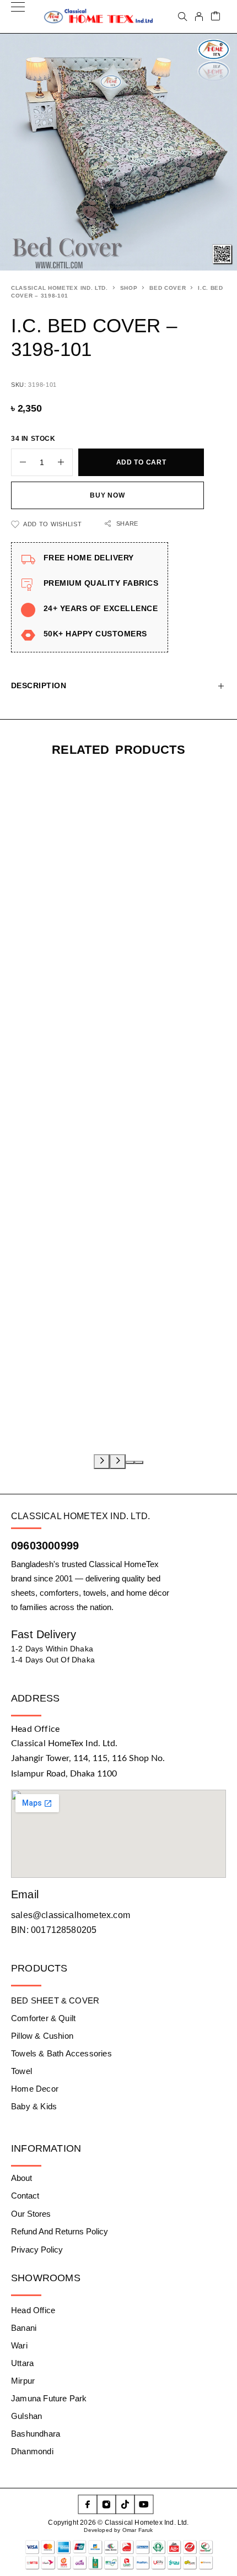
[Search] (182, 17)
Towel (21, 2071)
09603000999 (45, 1546)
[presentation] (102, 1462)
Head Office (33, 2310)
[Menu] (18, 17)
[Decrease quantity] (19, 462)
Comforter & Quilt (43, 2018)
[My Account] (199, 17)
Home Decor (35, 2089)
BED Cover (168, 288)
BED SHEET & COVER (55, 2000)
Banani (24, 2328)
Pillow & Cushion (42, 2036)
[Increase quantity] (65, 462)
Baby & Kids (34, 2106)
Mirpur (23, 2381)
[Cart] (216, 17)
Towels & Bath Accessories (61, 2053)
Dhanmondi (32, 2451)
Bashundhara (36, 2434)
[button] (130, 1462)
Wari (19, 2345)
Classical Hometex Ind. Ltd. (60, 288)
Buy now (107, 495)
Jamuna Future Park (49, 2398)
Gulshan (26, 2416)
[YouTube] (144, 2504)
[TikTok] (125, 2504)
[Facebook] (88, 2504)
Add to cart (141, 462)
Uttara (22, 2363)
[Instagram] (106, 2504)
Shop (129, 288)
